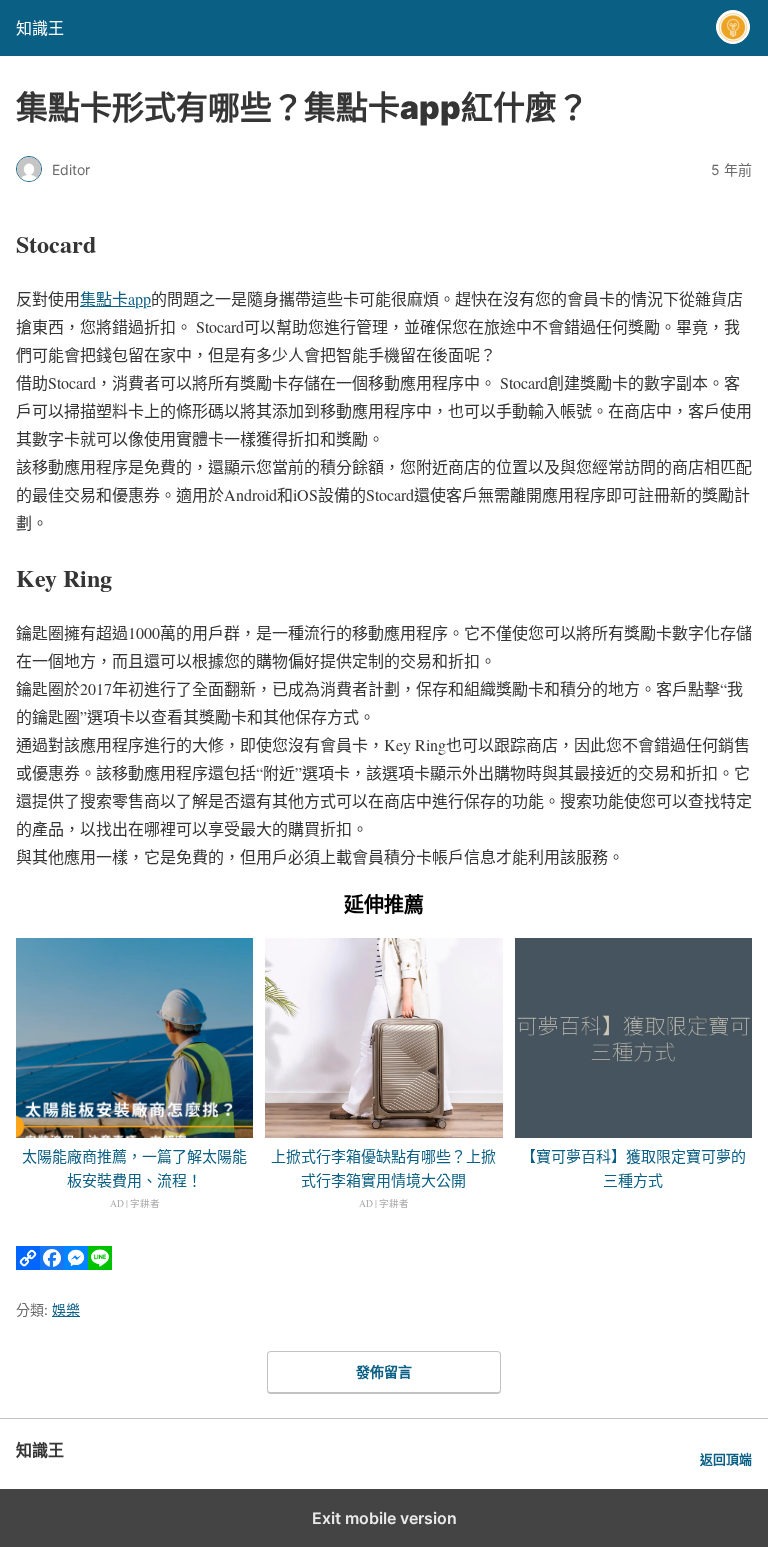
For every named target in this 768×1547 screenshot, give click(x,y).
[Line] (100, 1263)
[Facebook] (52, 1263)
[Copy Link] (28, 1263)
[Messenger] (76, 1263)
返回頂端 (726, 1459)
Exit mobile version (384, 1518)
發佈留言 (384, 1371)
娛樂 (66, 1309)
